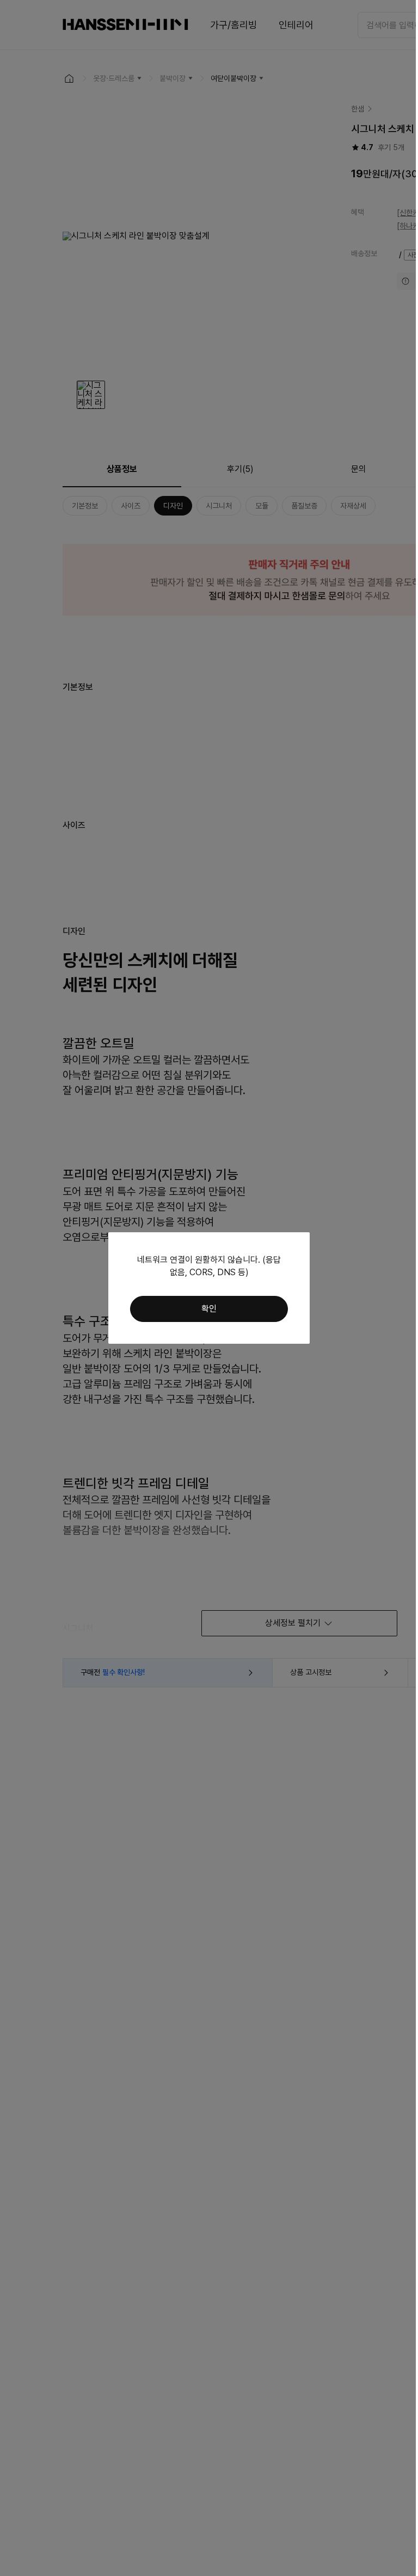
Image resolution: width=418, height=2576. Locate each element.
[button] (209, 1309)
